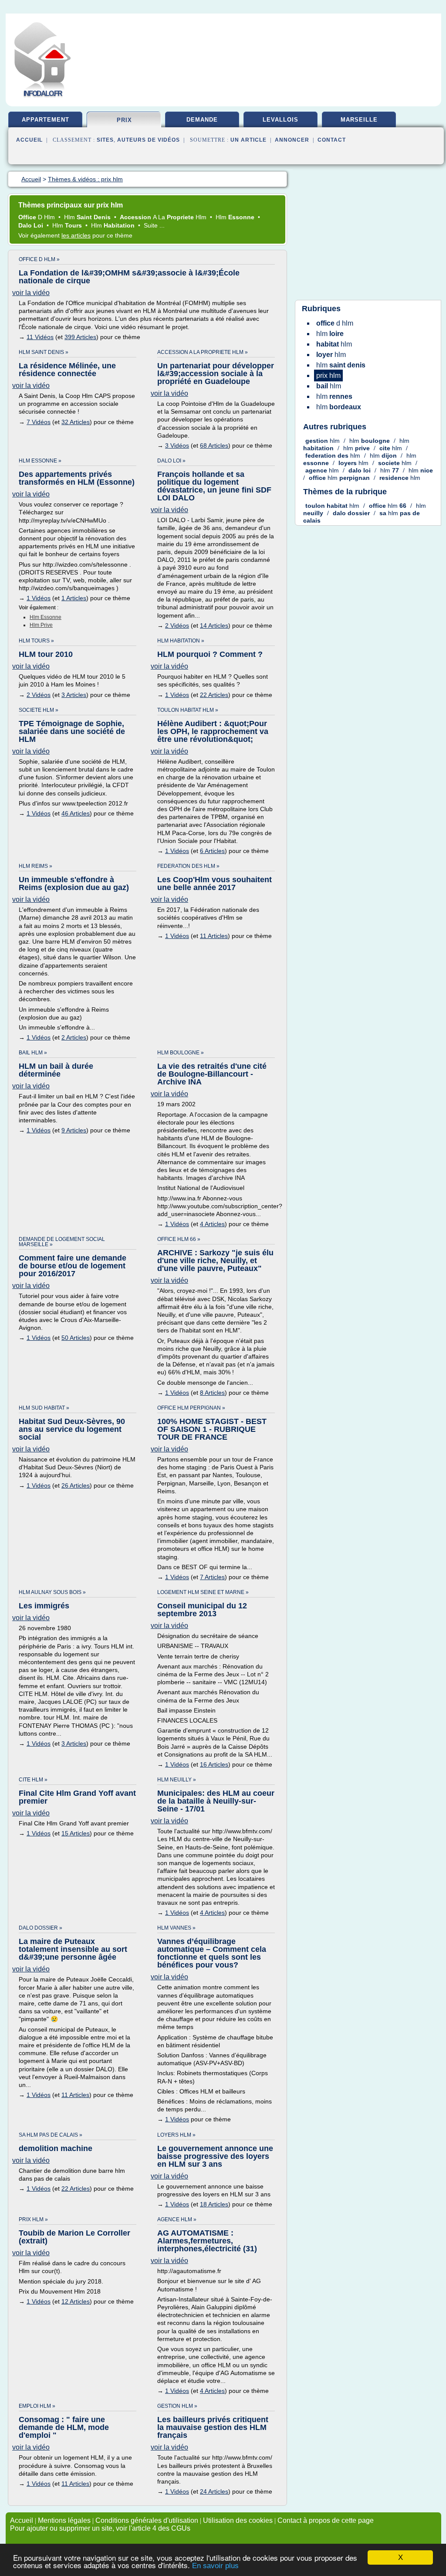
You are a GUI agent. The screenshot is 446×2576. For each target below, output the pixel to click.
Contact (332, 140)
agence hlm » (177, 2219)
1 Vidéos (39, 598)
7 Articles (212, 1577)
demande (202, 120)
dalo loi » (171, 461)
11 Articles (214, 936)
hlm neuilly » (177, 1780)
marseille (359, 120)
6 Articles (212, 851)
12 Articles (76, 2301)
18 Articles (214, 2204)
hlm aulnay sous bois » (52, 1592)
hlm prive (41, 625)
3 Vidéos (177, 445)
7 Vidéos (39, 422)
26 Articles (76, 1485)
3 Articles (74, 695)
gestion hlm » (177, 2406)
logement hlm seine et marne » (203, 1592)
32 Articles (76, 422)
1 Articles (74, 598)
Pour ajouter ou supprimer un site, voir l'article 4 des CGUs (100, 2528)
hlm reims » (35, 866)
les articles (76, 235)
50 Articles (76, 1338)
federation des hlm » (188, 866)
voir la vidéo (31, 293)
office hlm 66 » (179, 1239)
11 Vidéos (40, 337)
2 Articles (74, 1037)
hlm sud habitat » (44, 1408)
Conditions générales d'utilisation (147, 2520)
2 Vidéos (177, 625)
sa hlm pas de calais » (51, 2135)
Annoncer (292, 140)
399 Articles (80, 337)
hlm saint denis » (44, 352)
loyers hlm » (176, 2135)
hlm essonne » (40, 461)
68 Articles (214, 445)
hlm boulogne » (181, 1053)
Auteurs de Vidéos (149, 140)
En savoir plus (215, 2566)
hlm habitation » (181, 641)
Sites (105, 140)
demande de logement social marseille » (62, 1242)
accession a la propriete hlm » (203, 352)
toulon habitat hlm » (188, 710)
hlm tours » (36, 641)
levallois (280, 120)
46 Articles (76, 813)
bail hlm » (33, 1053)
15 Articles (76, 1833)
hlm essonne (46, 617)
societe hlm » (39, 710)
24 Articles (214, 2491)
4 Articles (212, 1224)
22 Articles (214, 695)
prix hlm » (33, 2219)
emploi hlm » (37, 2406)
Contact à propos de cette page (326, 2520)
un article (248, 140)
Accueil (29, 140)
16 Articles (214, 1764)
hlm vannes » (176, 1928)
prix (124, 120)
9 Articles (74, 1130)
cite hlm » (33, 1780)
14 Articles (214, 625)
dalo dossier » (41, 1928)
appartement (46, 120)
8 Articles (212, 1393)
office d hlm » (39, 259)
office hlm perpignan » (191, 1408)
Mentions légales (64, 2520)
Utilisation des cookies (238, 2520)
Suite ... (154, 225)
